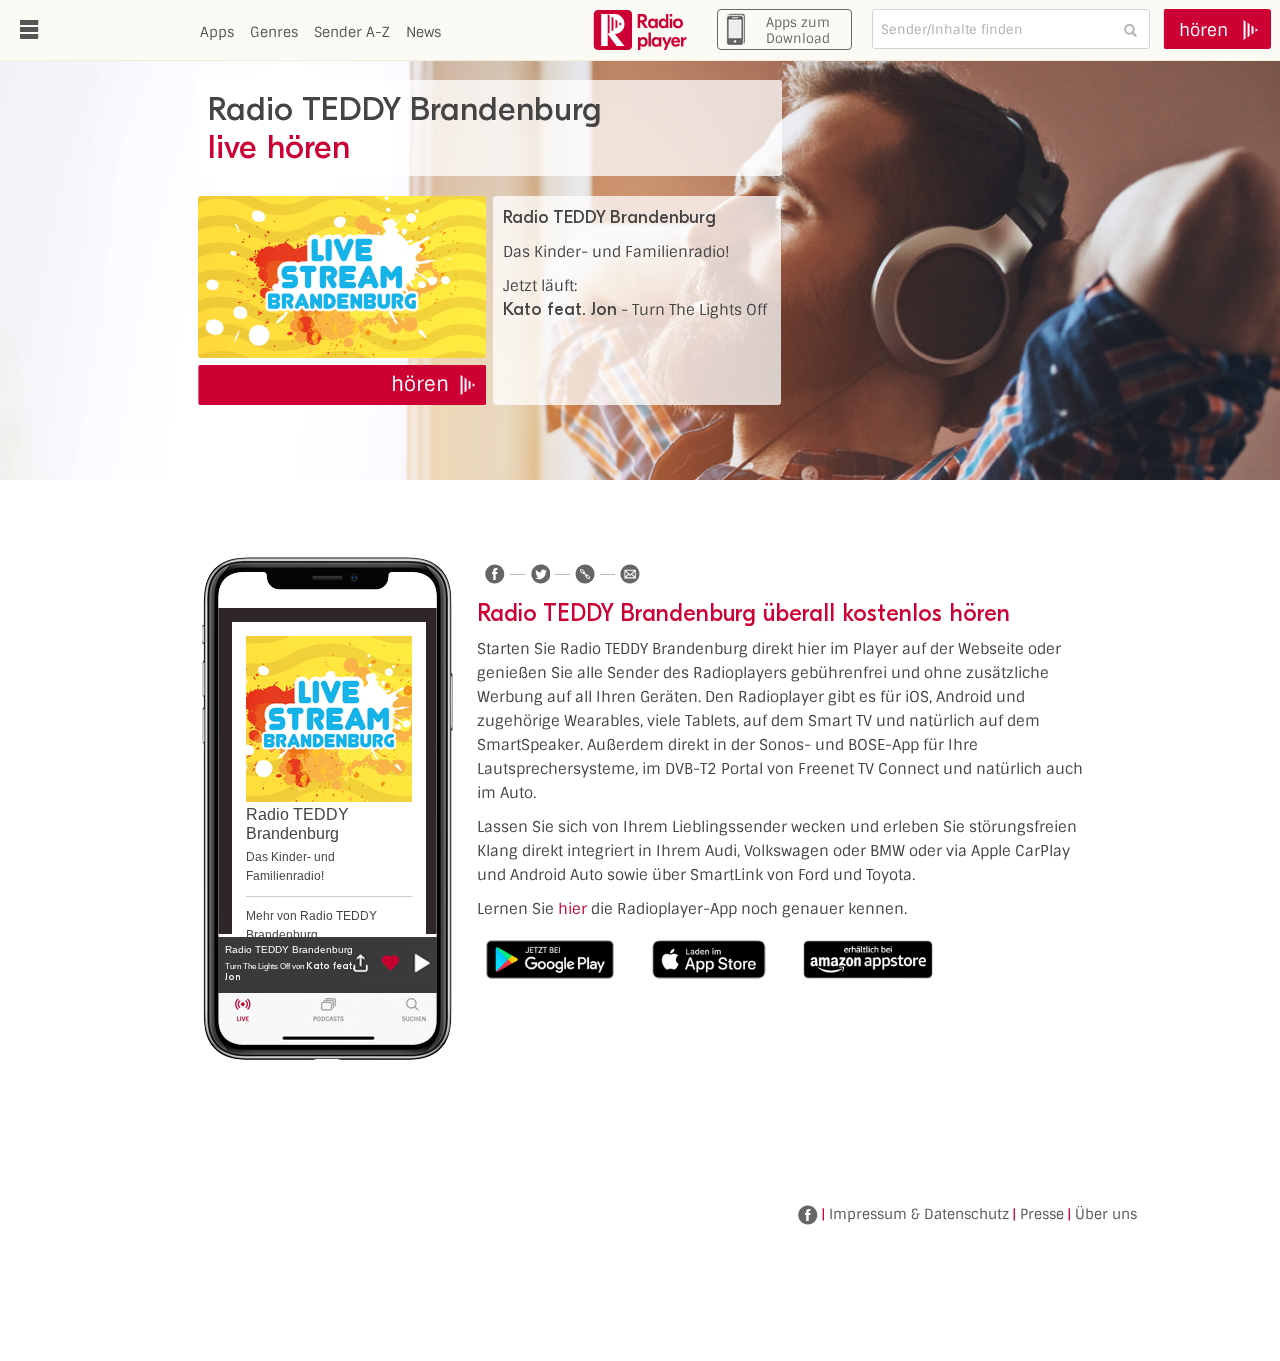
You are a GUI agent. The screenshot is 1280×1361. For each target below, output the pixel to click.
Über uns (1106, 1214)
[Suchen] (1130, 29)
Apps (217, 32)
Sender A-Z (352, 32)
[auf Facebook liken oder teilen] (495, 574)
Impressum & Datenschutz (919, 1214)
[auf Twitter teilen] (540, 574)
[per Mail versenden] (630, 574)
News (423, 32)
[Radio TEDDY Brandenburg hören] (342, 277)
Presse (1042, 1214)
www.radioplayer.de (640, 30)
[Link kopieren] (585, 574)
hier (572, 909)
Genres (274, 32)
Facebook (808, 1215)
